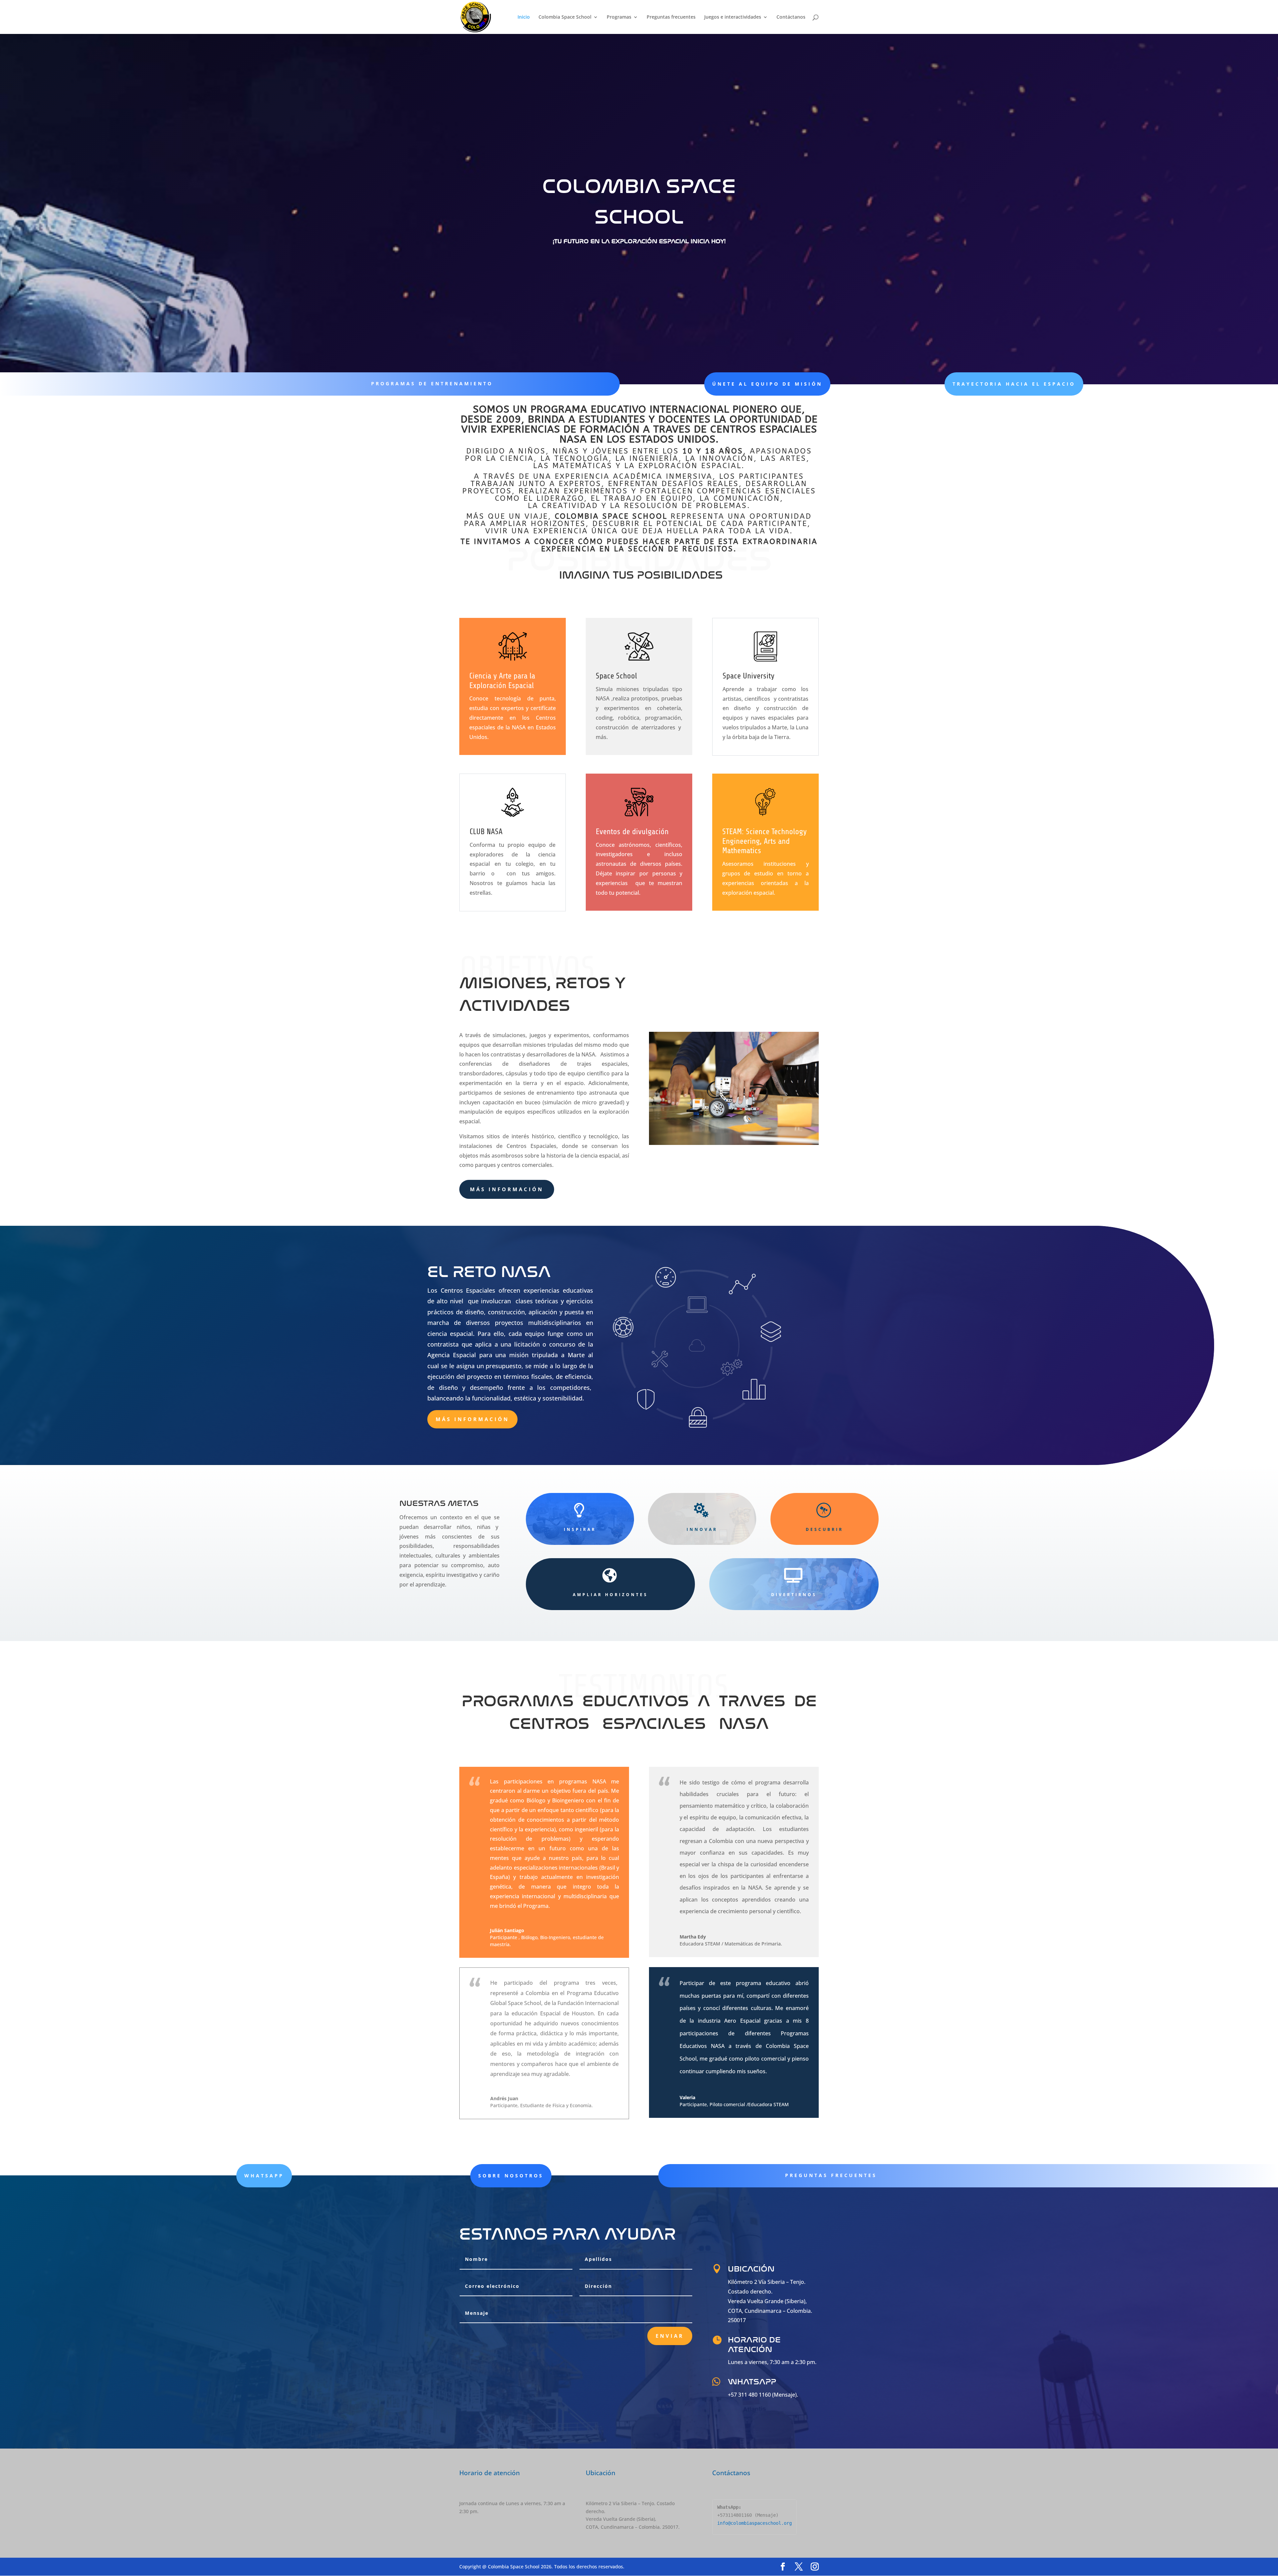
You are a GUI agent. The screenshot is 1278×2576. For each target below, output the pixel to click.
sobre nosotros (511, 2176)
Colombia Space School (565, 17)
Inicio (524, 17)
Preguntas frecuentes (671, 17)
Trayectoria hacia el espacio (1014, 384)
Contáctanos (791, 17)
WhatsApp (264, 2176)
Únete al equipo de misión (767, 384)
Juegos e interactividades (733, 17)
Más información (507, 1189)
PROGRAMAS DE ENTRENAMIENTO (432, 383)
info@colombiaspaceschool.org (754, 2523)
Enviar (670, 2336)
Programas (619, 17)
